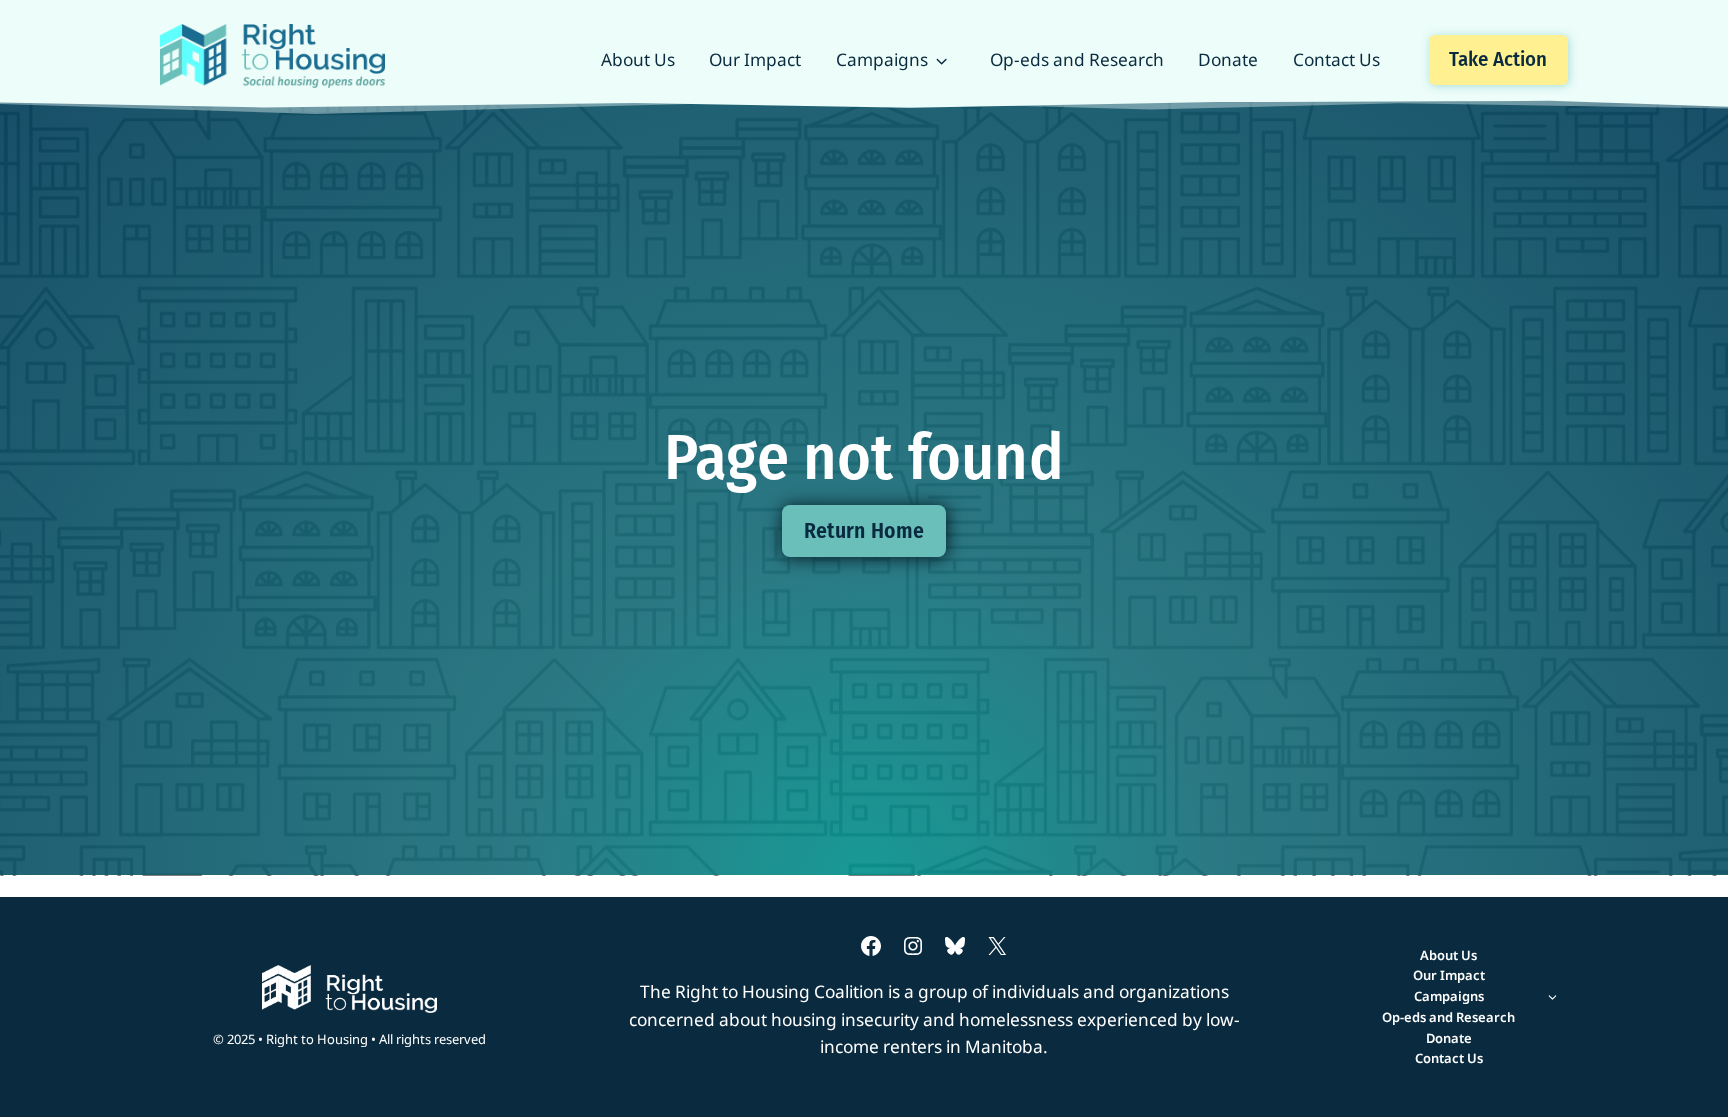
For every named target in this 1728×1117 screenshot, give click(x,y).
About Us (638, 59)
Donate (1228, 59)
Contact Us (1336, 59)
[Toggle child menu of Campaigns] (1448, 996)
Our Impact (755, 59)
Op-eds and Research (1077, 59)
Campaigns (882, 59)
